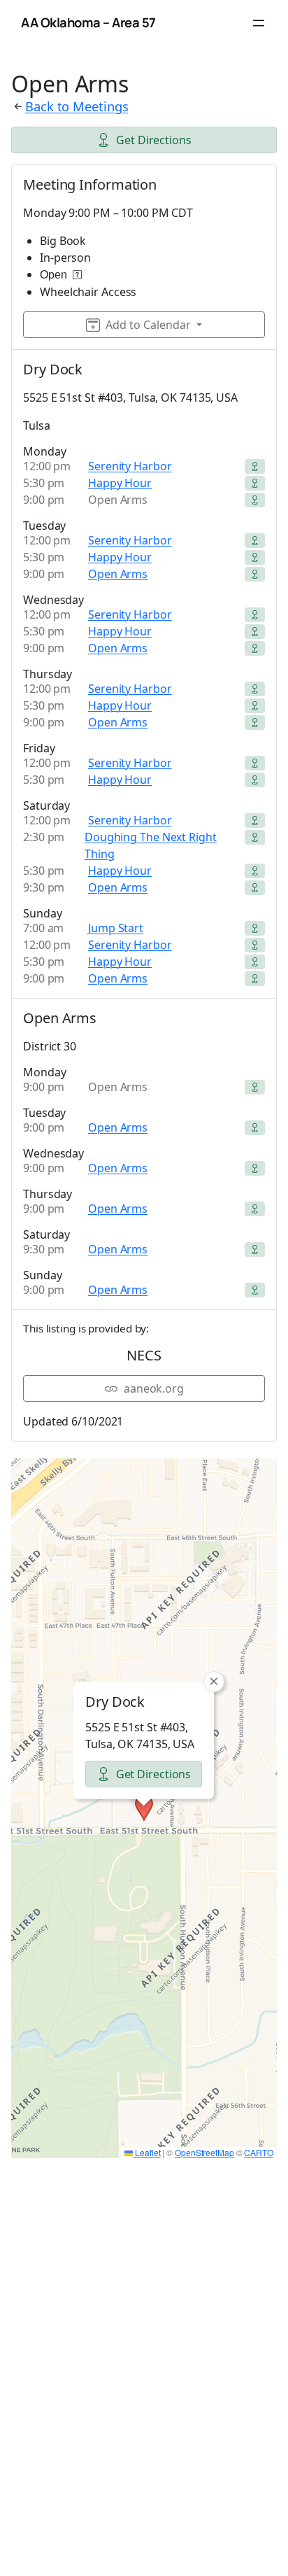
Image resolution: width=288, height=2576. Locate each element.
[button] (144, 1808)
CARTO (259, 2152)
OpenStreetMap (204, 2152)
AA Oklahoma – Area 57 (88, 22)
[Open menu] (259, 23)
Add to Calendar (148, 325)
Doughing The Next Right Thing (151, 845)
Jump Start (116, 928)
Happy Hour (120, 483)
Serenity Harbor (130, 466)
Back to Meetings (77, 106)
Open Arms (118, 574)
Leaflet (146, 2152)
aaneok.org (154, 1388)
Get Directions (154, 140)
